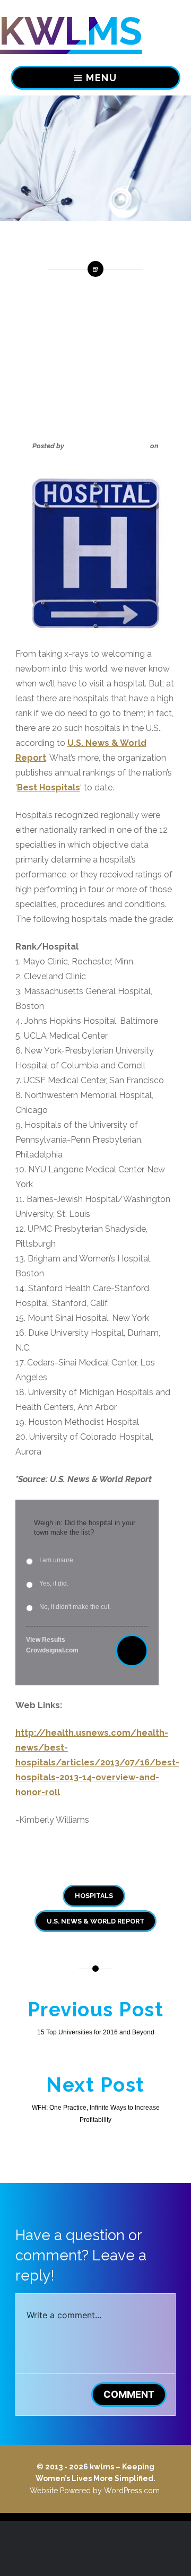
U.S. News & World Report (95, 1921)
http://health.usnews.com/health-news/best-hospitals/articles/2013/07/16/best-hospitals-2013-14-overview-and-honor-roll (97, 1763)
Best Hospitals (49, 787)
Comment (129, 2394)
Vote (132, 1651)
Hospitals (94, 1896)
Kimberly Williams (107, 446)
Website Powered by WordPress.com (95, 2491)
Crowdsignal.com (52, 1650)
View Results (46, 1640)
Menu (102, 78)
